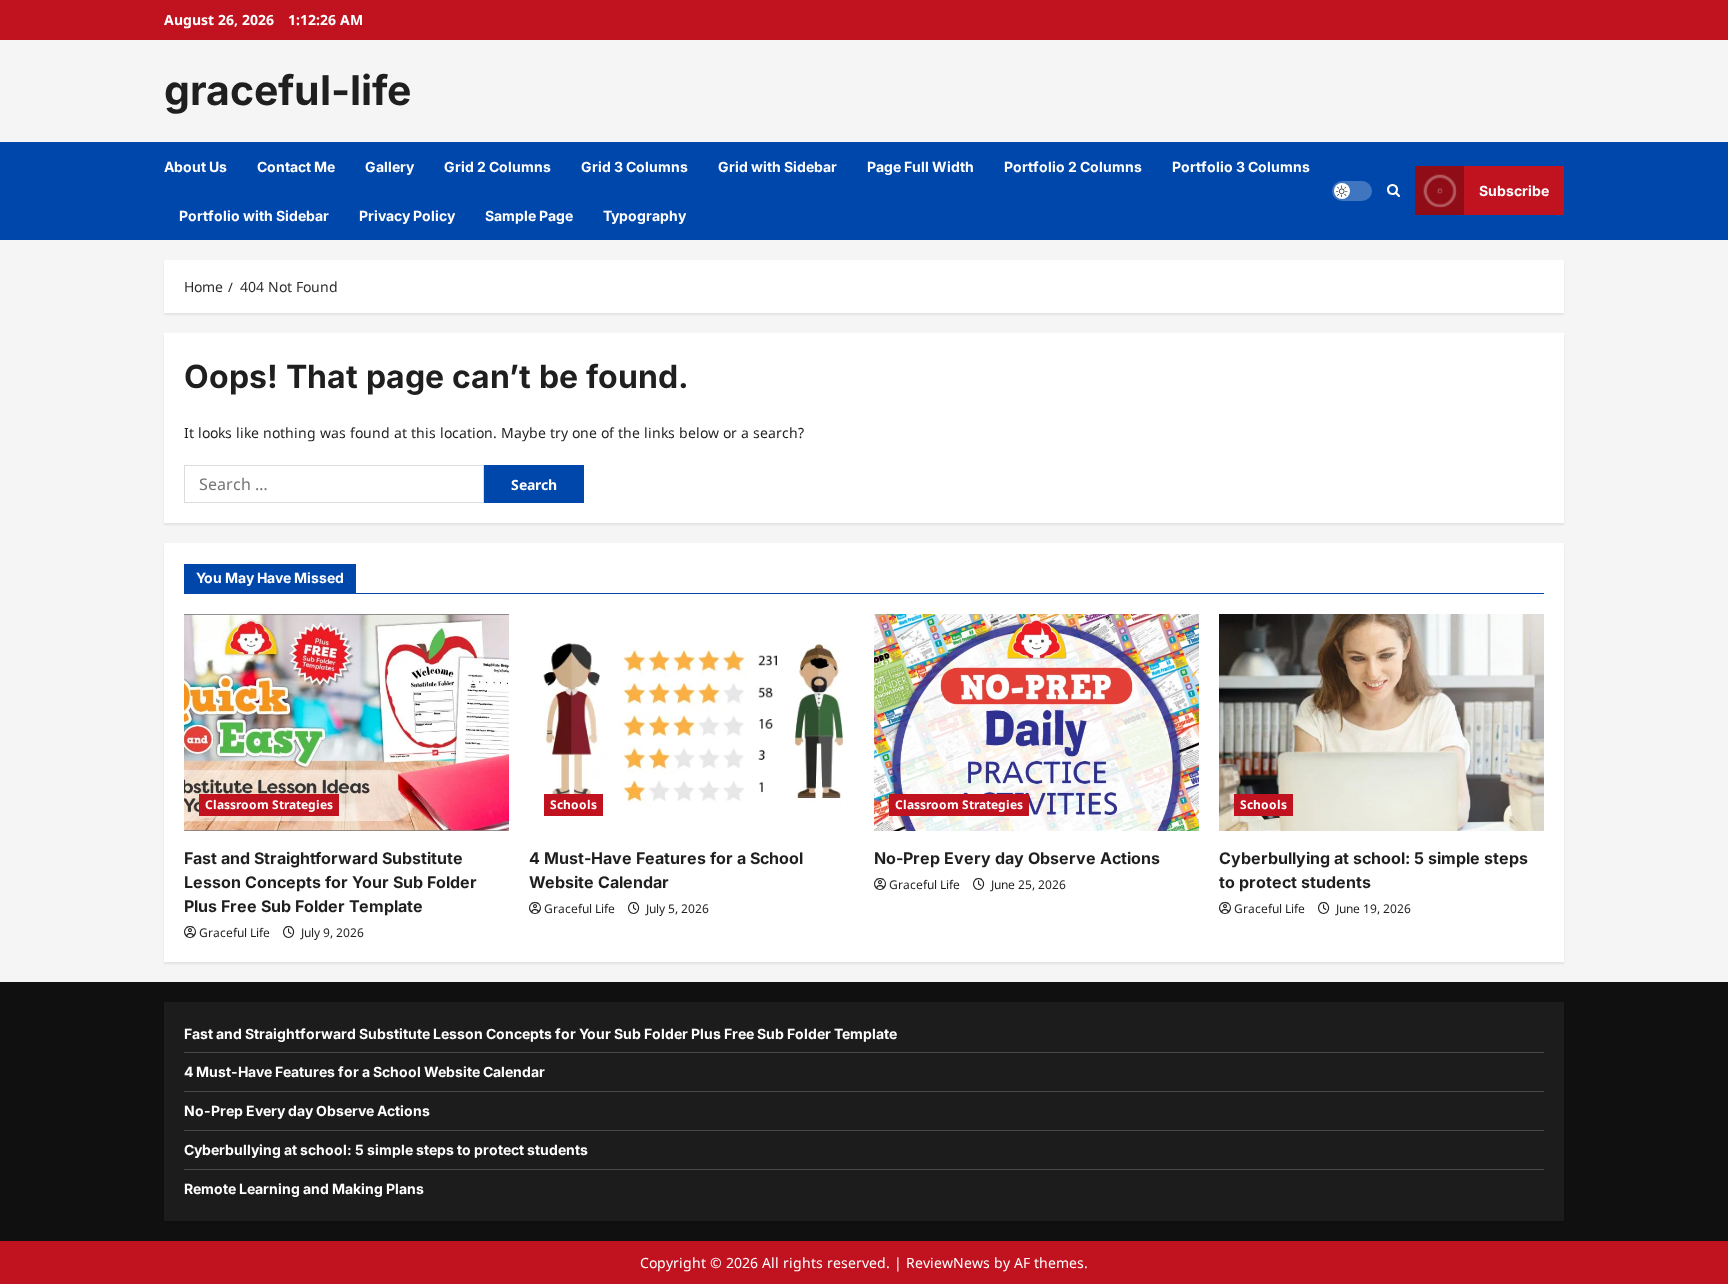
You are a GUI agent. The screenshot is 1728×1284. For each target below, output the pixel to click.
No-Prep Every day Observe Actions (1017, 858)
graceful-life (287, 90)
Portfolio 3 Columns (1241, 166)
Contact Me (296, 166)
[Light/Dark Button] (1352, 191)
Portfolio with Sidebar (254, 215)
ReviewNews (948, 1262)
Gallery (389, 166)
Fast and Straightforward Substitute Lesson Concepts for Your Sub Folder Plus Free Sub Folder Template (330, 882)
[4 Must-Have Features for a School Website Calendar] (691, 722)
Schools (573, 804)
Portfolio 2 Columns (1073, 166)
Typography (644, 215)
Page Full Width (920, 166)
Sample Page (529, 215)
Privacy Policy (407, 215)
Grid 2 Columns (497, 166)
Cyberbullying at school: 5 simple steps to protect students (386, 1149)
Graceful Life (234, 932)
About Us (195, 166)
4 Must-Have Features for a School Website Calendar (364, 1071)
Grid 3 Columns (634, 166)
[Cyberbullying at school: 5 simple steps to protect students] (1381, 722)
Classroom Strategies (269, 804)
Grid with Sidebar (777, 166)
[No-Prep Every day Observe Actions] (1036, 722)
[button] (1393, 190)
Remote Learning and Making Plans (304, 1188)
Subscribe (1514, 190)
